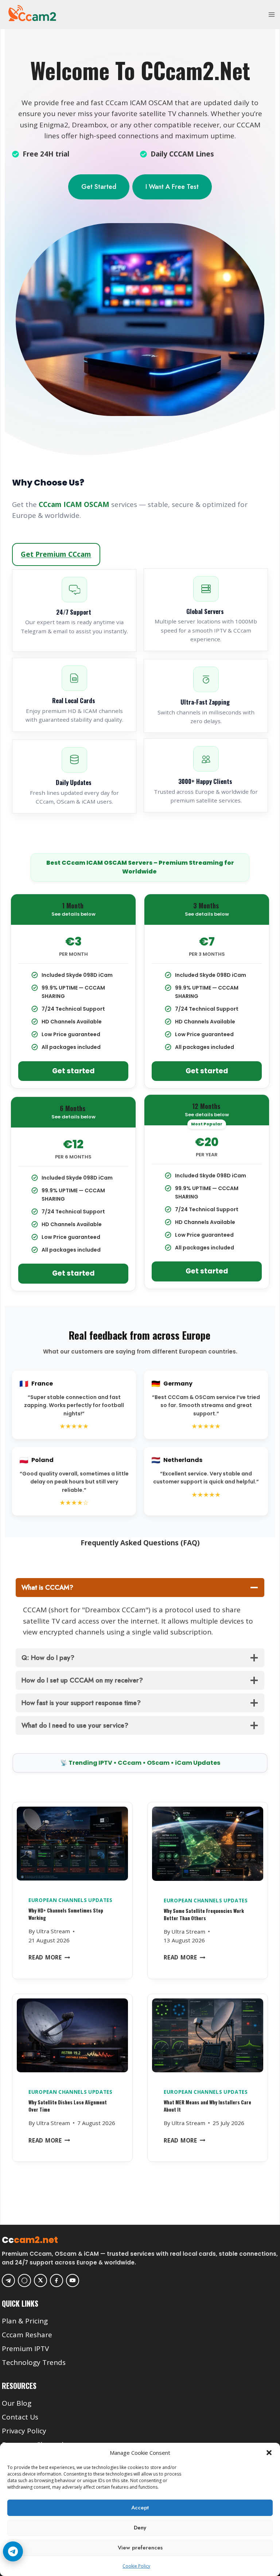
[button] (269, 2453)
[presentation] (72, 1846)
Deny (140, 2528)
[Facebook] (57, 2280)
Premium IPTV (25, 2349)
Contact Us (20, 2417)
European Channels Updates (71, 1900)
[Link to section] (141, 2310)
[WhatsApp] (24, 2280)
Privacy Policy (24, 2431)
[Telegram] (8, 2280)
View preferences (140, 2548)
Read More (49, 1957)
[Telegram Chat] (13, 2551)
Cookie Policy (136, 2566)
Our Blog (17, 2403)
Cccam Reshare (27, 2335)
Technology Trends (34, 2362)
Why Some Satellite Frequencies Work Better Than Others (204, 1914)
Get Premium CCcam (56, 554)
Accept (140, 2508)
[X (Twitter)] (40, 2280)
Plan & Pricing (25, 2321)
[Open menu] (271, 14)
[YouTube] (73, 2280)
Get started (73, 1071)
